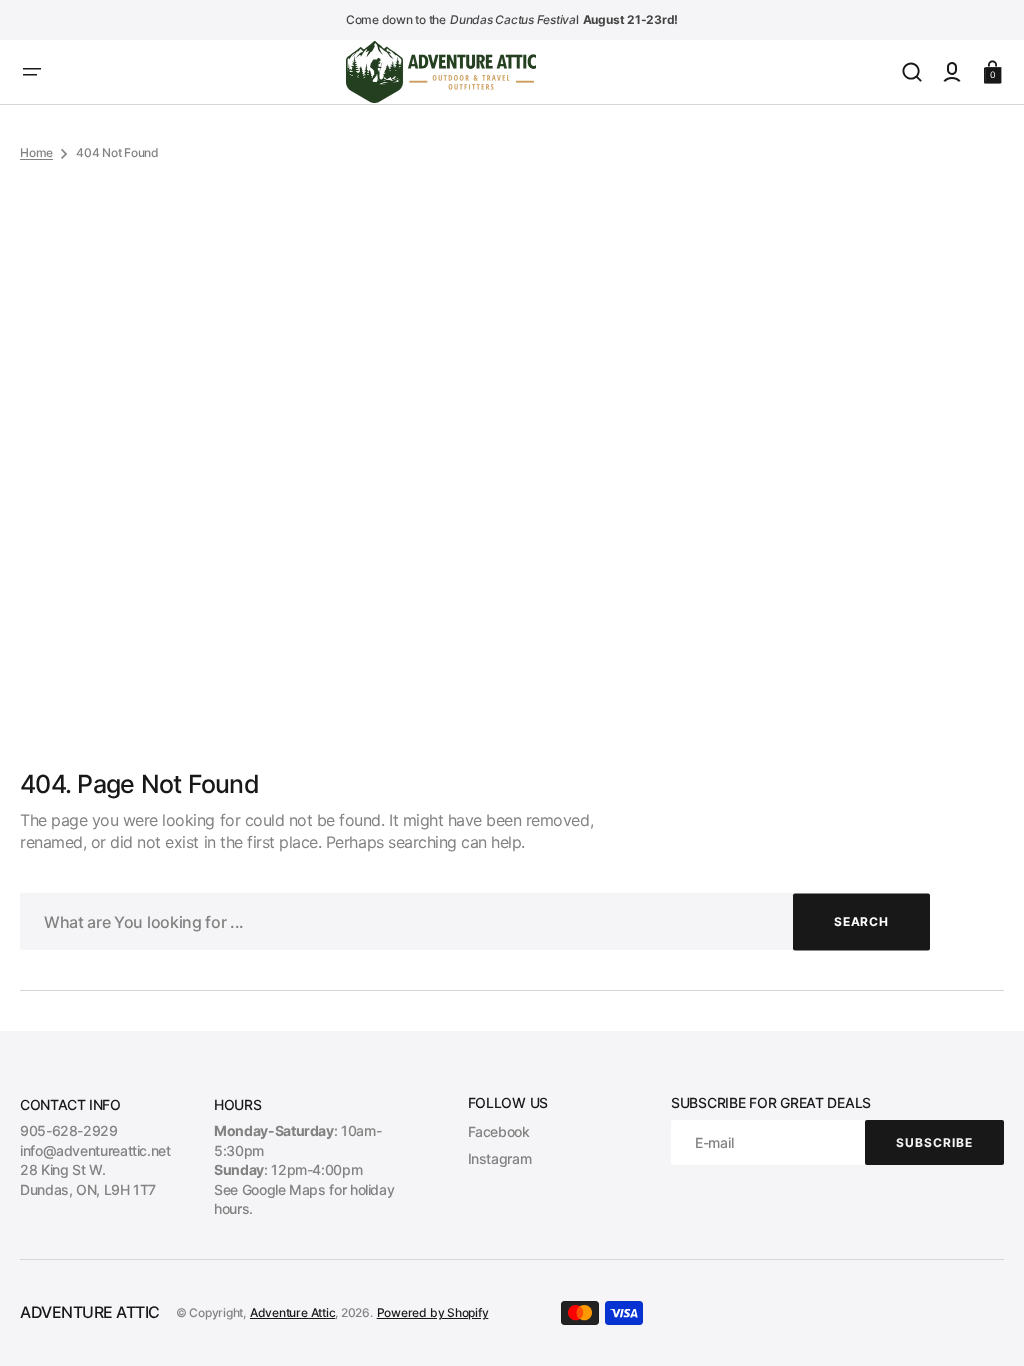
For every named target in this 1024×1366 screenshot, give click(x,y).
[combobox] (475, 921)
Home (36, 152)
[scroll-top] (981, 1323)
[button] (32, 72)
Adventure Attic (292, 1312)
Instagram (500, 1158)
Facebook (499, 1131)
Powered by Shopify (433, 1312)
